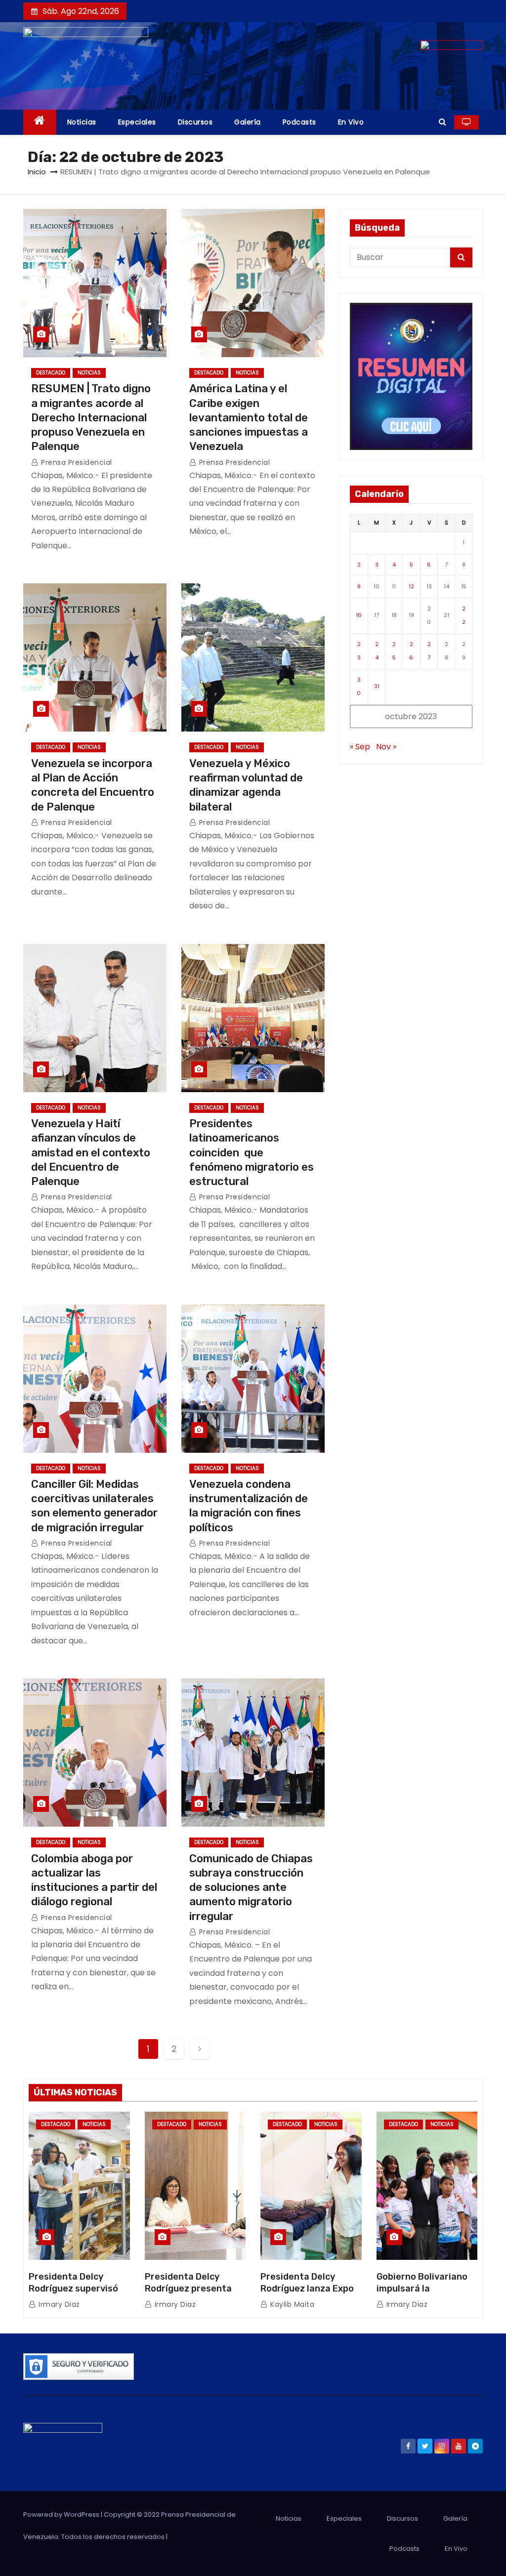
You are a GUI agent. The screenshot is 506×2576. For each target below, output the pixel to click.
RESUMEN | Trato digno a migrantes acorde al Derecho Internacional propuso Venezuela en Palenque (91, 417)
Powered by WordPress (62, 2515)
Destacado (51, 373)
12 (411, 586)
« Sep (360, 747)
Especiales (137, 122)
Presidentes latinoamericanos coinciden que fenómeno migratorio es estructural (252, 1152)
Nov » (386, 747)
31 (377, 686)
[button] (443, 122)
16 (359, 615)
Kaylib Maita (291, 2304)
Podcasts (299, 122)
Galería (248, 122)
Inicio (37, 172)
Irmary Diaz (58, 2304)
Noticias (82, 122)
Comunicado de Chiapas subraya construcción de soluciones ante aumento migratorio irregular (251, 1887)
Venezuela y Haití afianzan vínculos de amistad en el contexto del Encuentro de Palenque (91, 1152)
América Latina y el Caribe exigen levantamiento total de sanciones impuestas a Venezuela (249, 417)
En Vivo (351, 122)
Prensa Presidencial (76, 462)
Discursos (195, 122)
